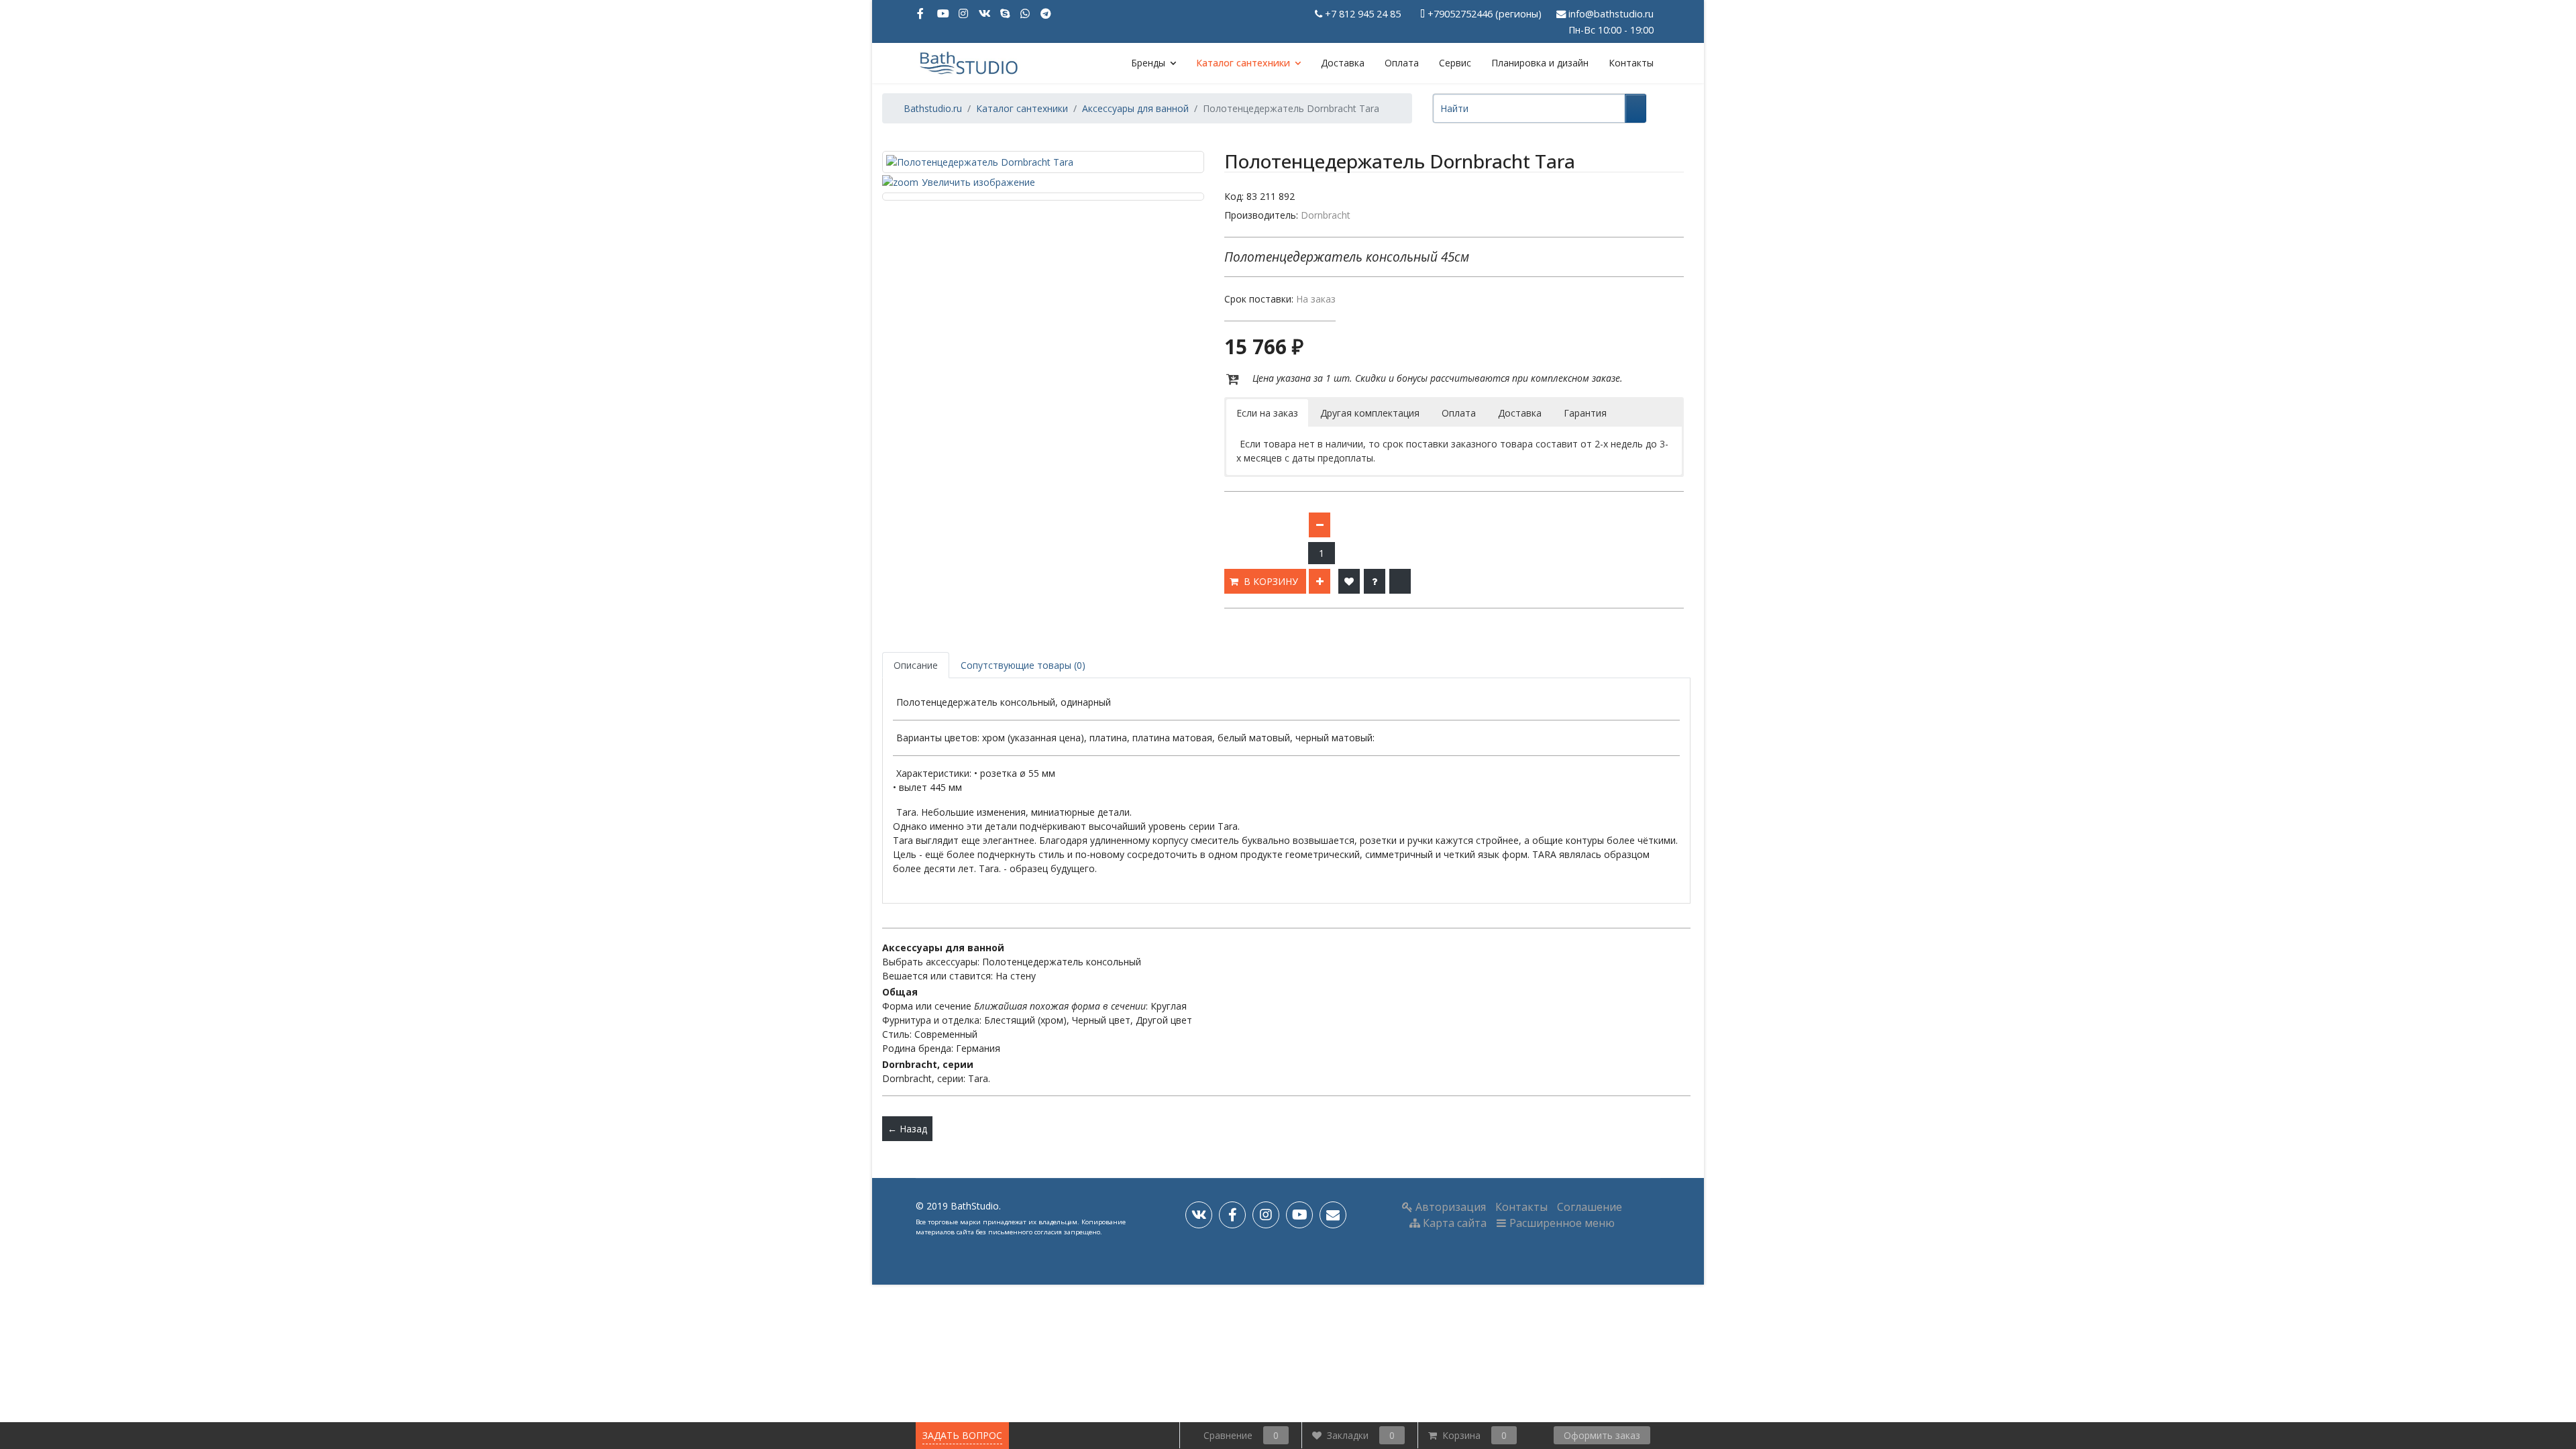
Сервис (1455, 63)
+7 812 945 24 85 (1363, 14)
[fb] (1232, 1215)
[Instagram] (964, 13)
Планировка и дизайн (1540, 63)
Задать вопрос (962, 1435)
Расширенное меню (1561, 1223)
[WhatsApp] (1026, 13)
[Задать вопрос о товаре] (1375, 581)
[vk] (1199, 1215)
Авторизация (1449, 1207)
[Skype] (1006, 13)
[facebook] (922, 13)
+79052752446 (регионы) (1485, 14)
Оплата (1402, 63)
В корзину (1272, 581)
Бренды (1148, 63)
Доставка (1343, 63)
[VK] (985, 13)
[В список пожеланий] (1349, 581)
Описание (916, 665)
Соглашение (1590, 1207)
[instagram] (1266, 1215)
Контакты (1631, 63)
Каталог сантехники (1243, 63)
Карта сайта (1453, 1223)
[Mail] (1333, 1215)
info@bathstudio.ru (1611, 14)
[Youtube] (943, 13)
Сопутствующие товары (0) (1023, 665)
